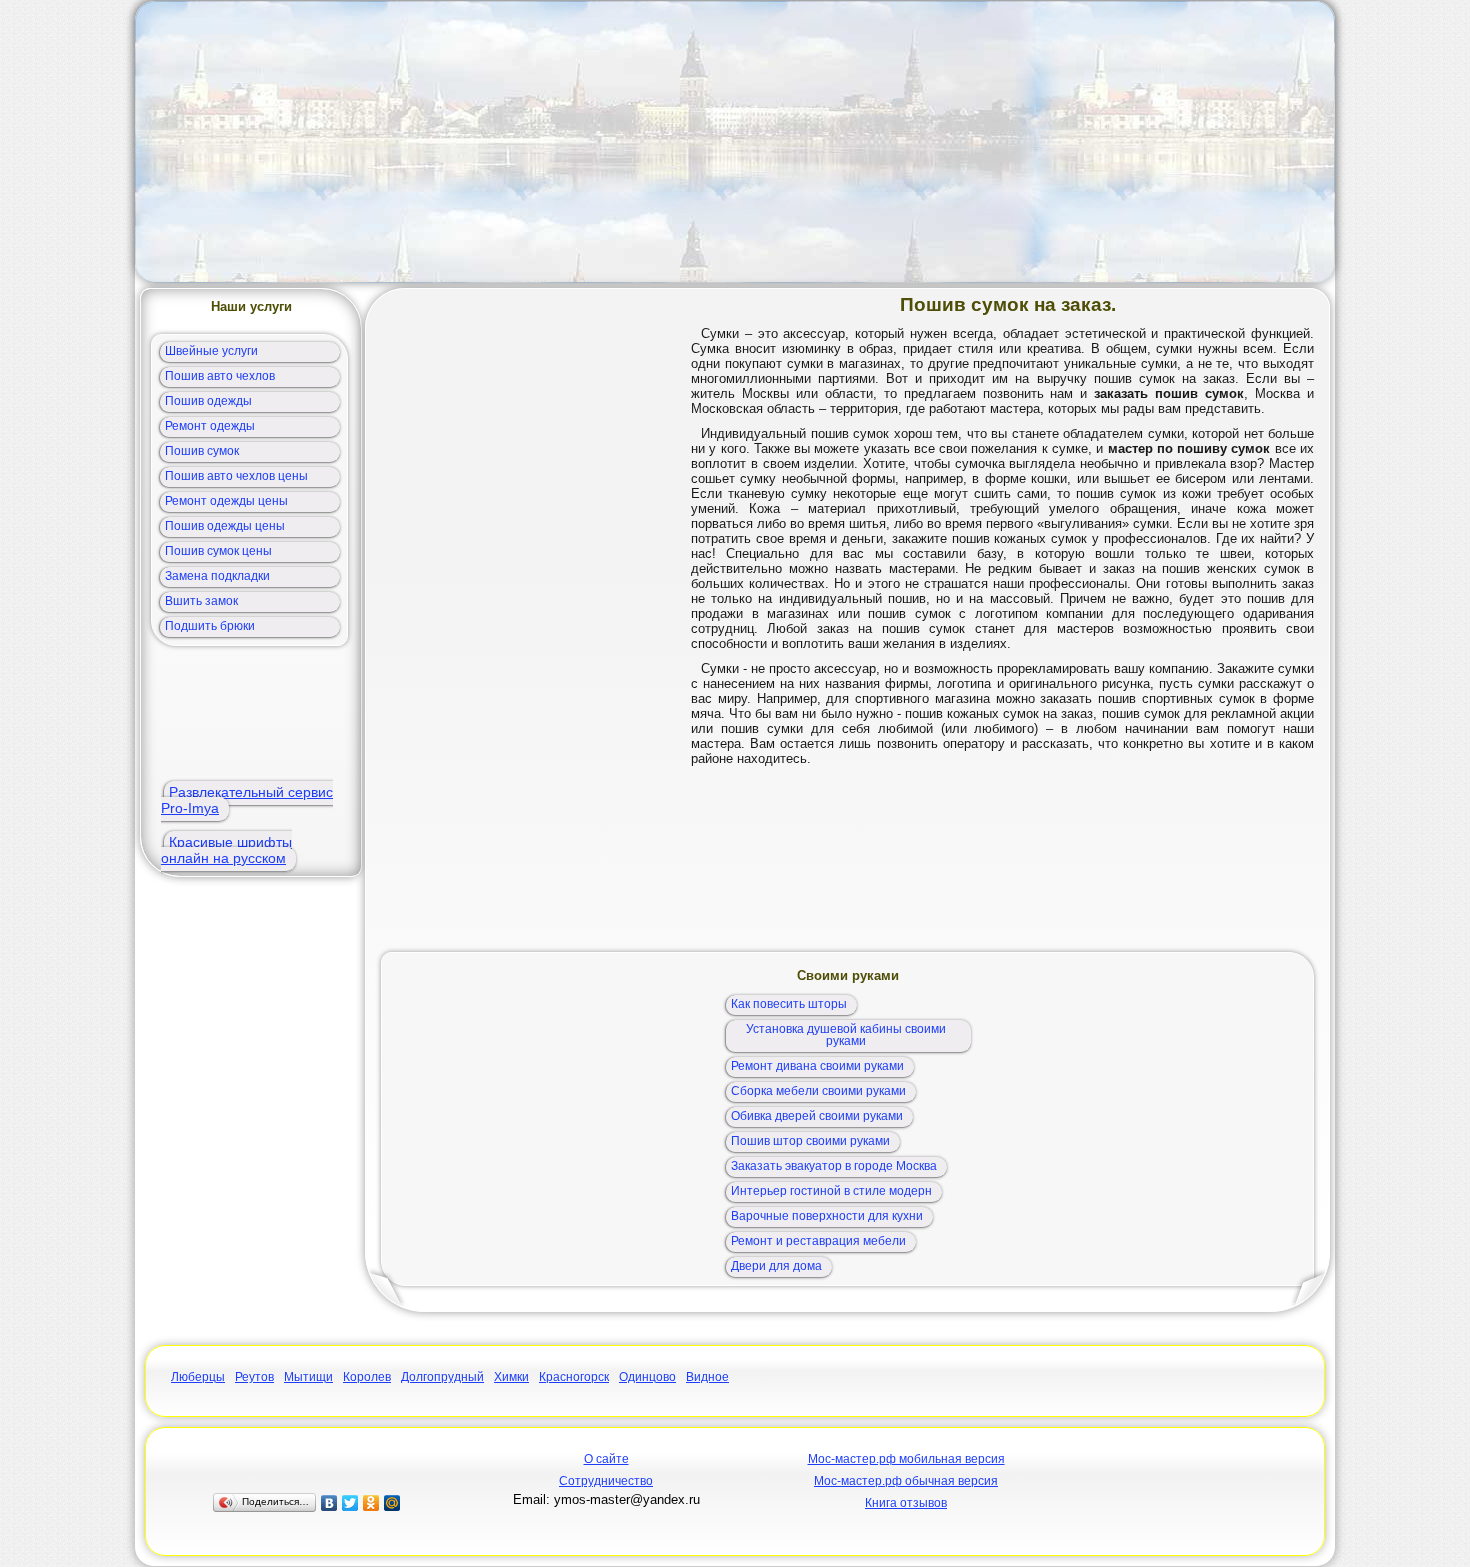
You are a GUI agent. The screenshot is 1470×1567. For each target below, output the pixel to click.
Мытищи (308, 1377)
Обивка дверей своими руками (817, 1116)
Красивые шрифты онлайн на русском (226, 850)
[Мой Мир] (392, 1503)
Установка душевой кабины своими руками (846, 1035)
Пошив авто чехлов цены (236, 476)
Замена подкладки (217, 576)
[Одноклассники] (371, 1503)
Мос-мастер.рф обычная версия (906, 1481)
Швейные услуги (211, 351)
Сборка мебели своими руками (818, 1091)
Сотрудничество (606, 1481)
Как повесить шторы (789, 1004)
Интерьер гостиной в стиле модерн (831, 1191)
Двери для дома (776, 1266)
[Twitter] (350, 1503)
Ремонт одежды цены (226, 501)
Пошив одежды (208, 401)
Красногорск (574, 1377)
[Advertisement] (735, 142)
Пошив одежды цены (225, 526)
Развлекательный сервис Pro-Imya (247, 800)
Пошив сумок (202, 451)
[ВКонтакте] (329, 1503)
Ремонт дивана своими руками (817, 1066)
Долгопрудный (442, 1377)
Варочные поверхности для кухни (827, 1216)
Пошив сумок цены (218, 551)
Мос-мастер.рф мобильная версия (906, 1459)
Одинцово (647, 1377)
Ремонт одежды (210, 426)
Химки (511, 1377)
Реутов (254, 1377)
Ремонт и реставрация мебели (818, 1241)
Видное (707, 1377)
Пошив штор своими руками (810, 1141)
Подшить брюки (210, 626)
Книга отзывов (906, 1503)
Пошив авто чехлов (220, 376)
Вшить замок (201, 601)
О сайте (606, 1459)
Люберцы (198, 1377)
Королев (367, 1377)
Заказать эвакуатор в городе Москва (834, 1166)
